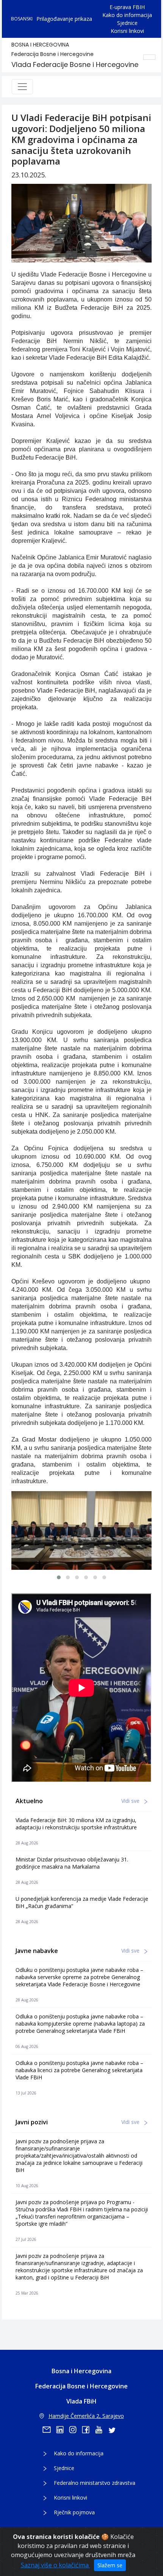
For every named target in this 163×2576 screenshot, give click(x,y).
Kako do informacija (127, 15)
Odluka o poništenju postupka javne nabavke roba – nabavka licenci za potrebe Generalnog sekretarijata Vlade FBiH (79, 2070)
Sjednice (127, 23)
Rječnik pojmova (74, 2512)
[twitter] (114, 2430)
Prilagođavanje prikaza (64, 19)
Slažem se (110, 2565)
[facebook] (88, 2430)
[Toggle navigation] (22, 87)
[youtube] (101, 2430)
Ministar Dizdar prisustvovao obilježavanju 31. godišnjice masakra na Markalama (72, 1863)
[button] (59, 1577)
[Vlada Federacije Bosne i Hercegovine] (81, 1530)
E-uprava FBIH (127, 7)
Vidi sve (131, 1801)
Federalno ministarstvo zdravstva (95, 2483)
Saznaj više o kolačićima (56, 2565)
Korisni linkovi (127, 31)
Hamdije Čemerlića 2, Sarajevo (86, 2416)
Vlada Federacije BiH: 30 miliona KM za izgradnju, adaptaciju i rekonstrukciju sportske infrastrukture (76, 1824)
